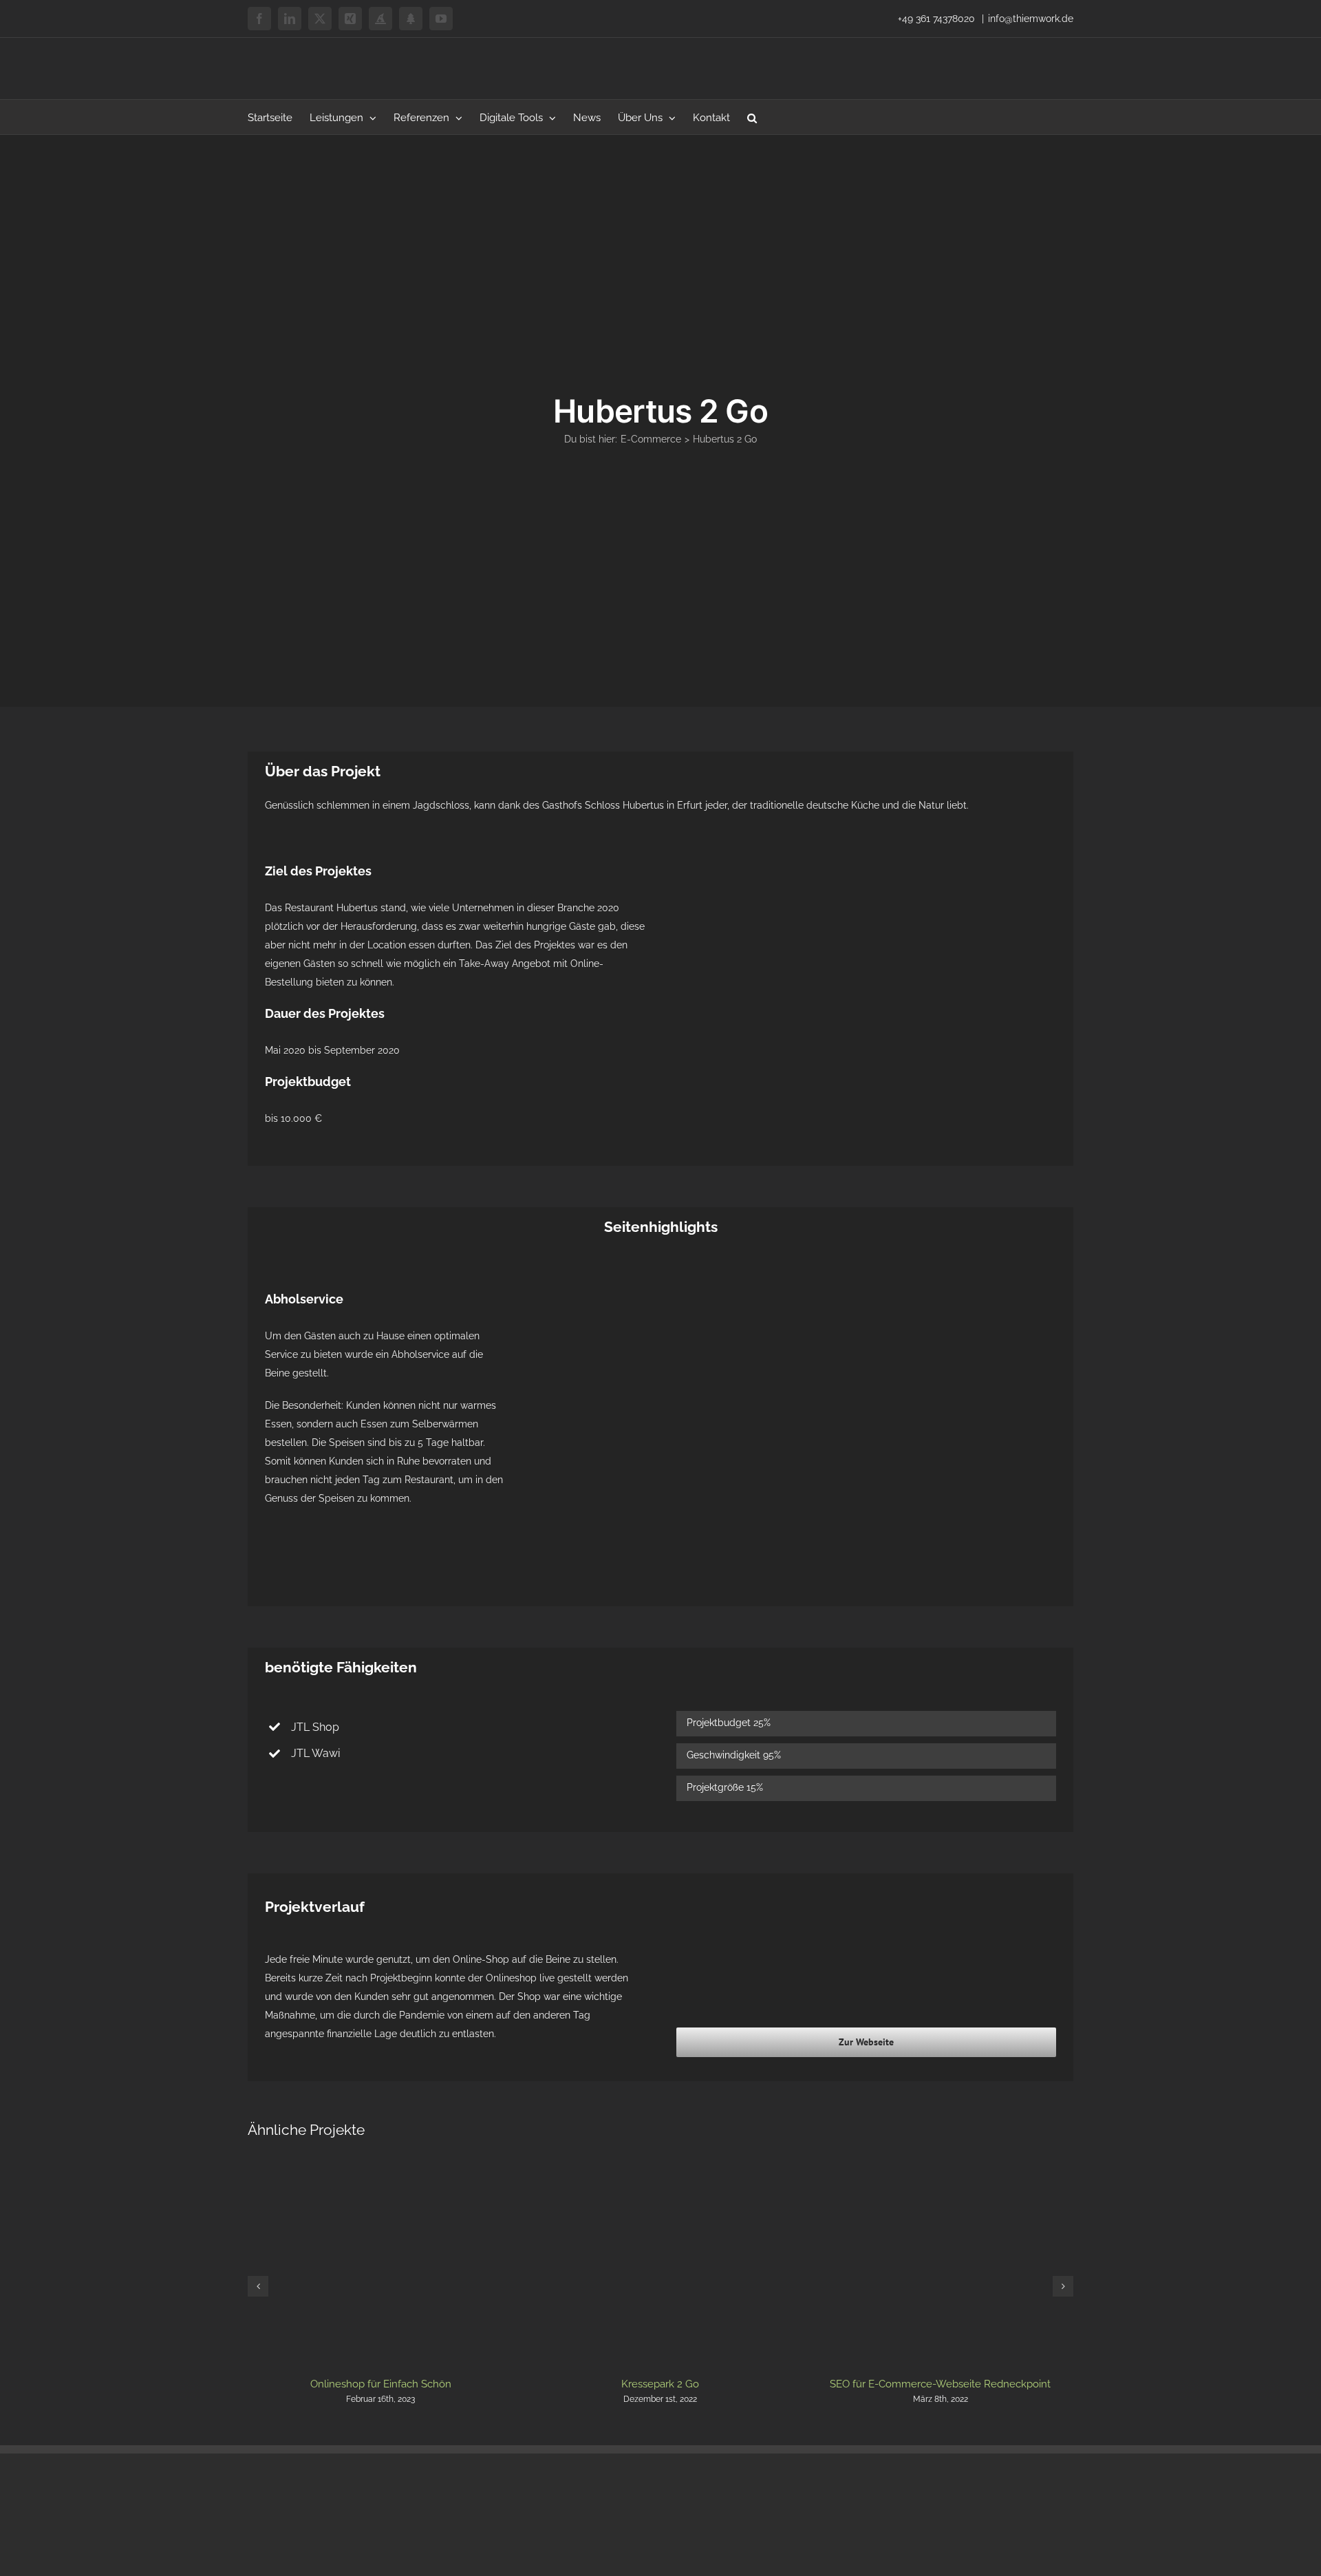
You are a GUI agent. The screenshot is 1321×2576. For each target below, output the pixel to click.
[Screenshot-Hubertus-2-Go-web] (866, 868)
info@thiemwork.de (1031, 19)
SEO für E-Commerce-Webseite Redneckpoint (940, 2384)
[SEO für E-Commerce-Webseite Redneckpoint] (940, 2172)
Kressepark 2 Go (660, 2384)
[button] (752, 117)
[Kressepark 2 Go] (661, 2172)
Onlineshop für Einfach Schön (381, 2384)
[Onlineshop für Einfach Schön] (381, 2172)
